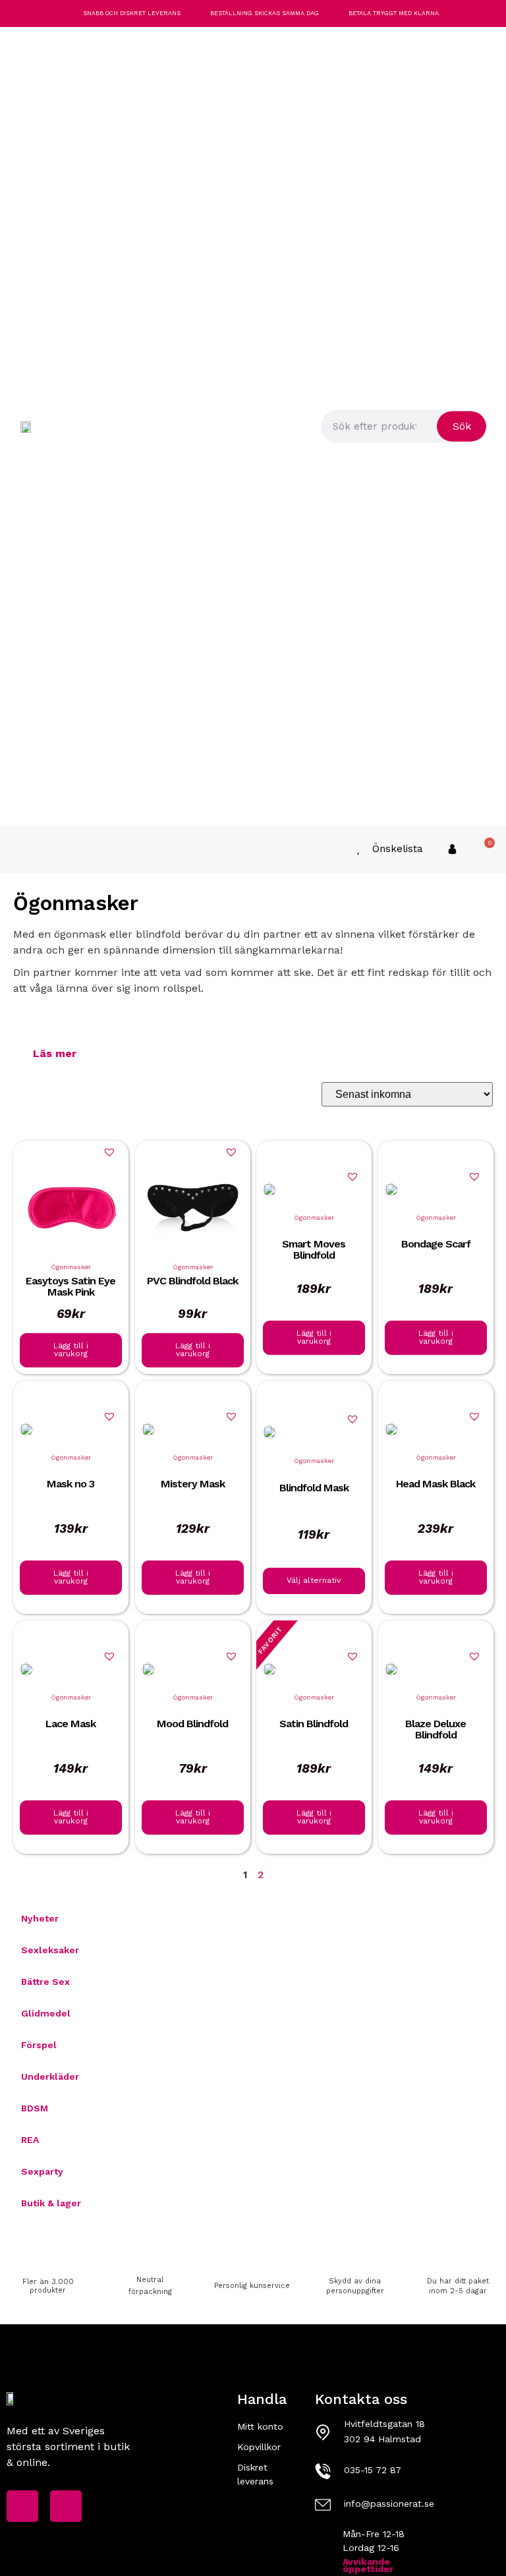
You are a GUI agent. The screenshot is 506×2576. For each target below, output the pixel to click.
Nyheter (40, 1918)
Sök (462, 426)
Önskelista (398, 849)
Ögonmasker (71, 1266)
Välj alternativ (314, 1580)
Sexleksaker (50, 1950)
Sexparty (42, 2171)
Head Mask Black (436, 1483)
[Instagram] (66, 2506)
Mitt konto (260, 2426)
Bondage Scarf (435, 1243)
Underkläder (50, 2076)
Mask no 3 (70, 1483)
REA (30, 2140)
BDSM (35, 2108)
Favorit (270, 1640)
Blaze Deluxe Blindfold (436, 1729)
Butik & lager (51, 2203)
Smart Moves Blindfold (314, 1249)
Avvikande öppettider (368, 2565)
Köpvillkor (259, 2447)
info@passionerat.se (389, 2504)
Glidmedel (46, 2013)
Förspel (39, 2045)
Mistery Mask (192, 1483)
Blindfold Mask (314, 1488)
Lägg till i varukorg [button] (71, 1350)
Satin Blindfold (314, 1723)
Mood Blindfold (192, 1723)
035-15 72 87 (373, 2470)
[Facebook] (22, 2506)
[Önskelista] (358, 849)
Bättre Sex (45, 1982)
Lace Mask (70, 1723)
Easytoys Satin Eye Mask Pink (70, 1286)
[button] (20, 849)
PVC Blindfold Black (192, 1280)
